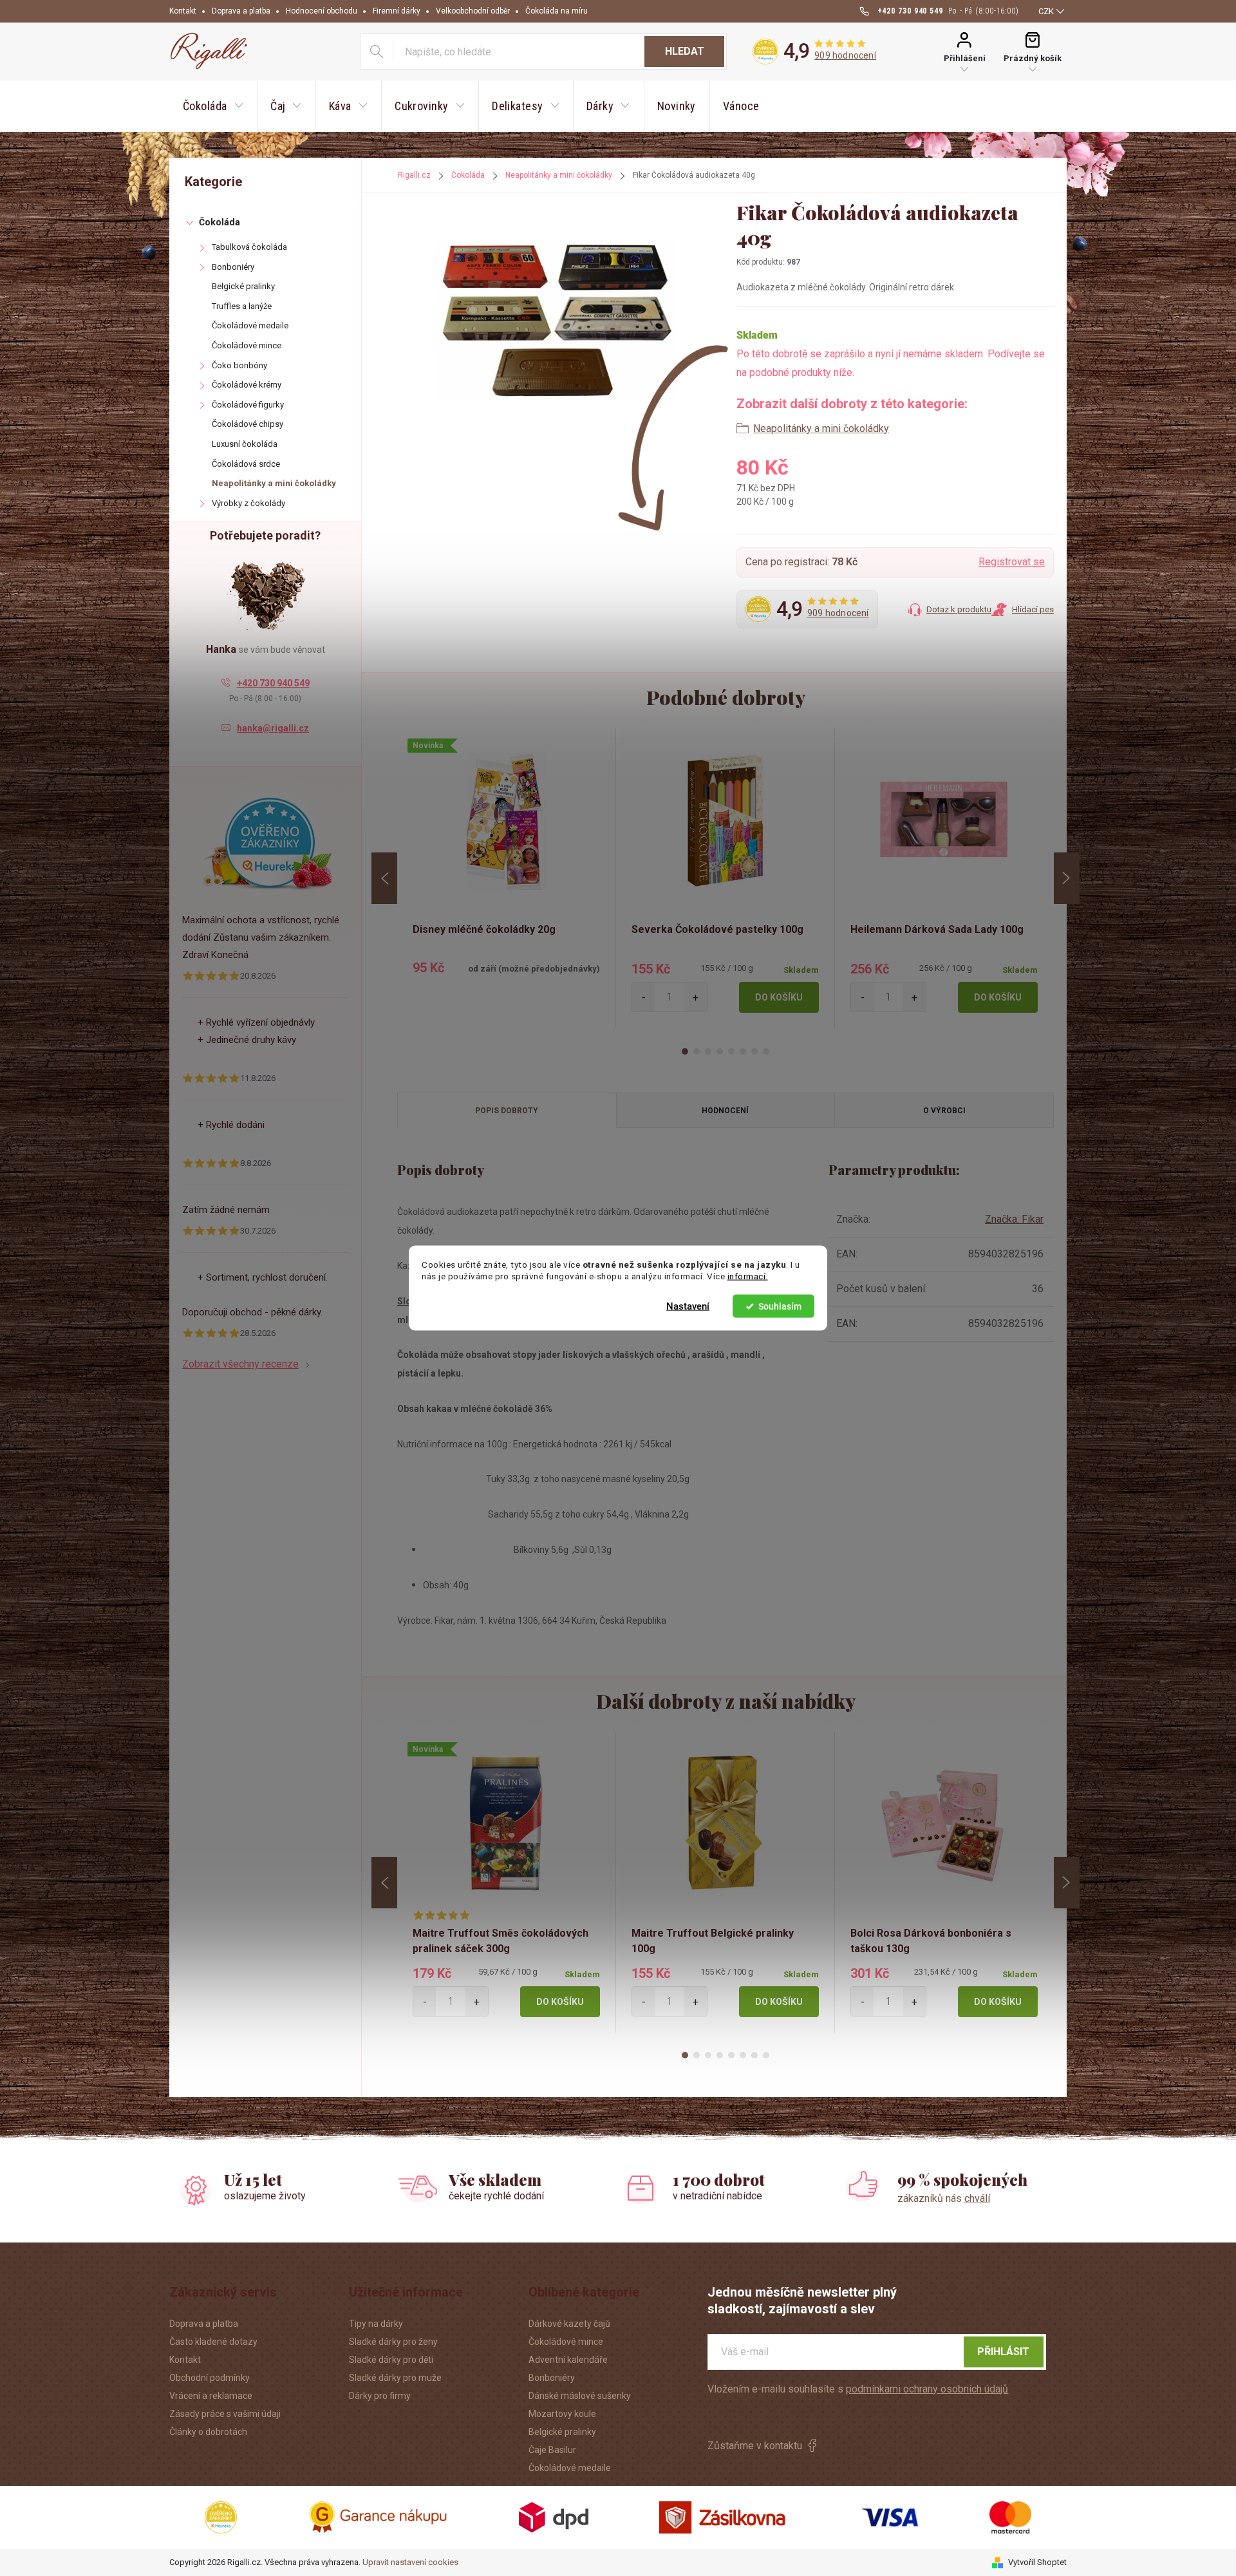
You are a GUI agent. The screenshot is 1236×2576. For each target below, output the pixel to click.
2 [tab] (697, 1051)
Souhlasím (780, 1306)
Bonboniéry (233, 267)
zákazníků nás (944, 2198)
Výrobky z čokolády (248, 503)
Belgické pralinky (243, 286)
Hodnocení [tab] (725, 1111)
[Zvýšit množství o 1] (696, 997)
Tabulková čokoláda (249, 247)
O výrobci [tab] (944, 1111)
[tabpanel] (507, 878)
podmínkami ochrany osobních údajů (927, 2389)
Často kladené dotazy (213, 2342)
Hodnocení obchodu (322, 11)
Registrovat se (1012, 562)
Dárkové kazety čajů (569, 2324)
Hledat (685, 51)
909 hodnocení (845, 55)
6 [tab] (743, 1051)
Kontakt (183, 11)
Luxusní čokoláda (245, 444)
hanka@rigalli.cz (273, 728)
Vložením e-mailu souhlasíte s (858, 2389)
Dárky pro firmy (380, 2396)
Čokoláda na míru (557, 11)
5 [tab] (731, 1051)
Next (1067, 878)
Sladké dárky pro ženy (393, 2342)
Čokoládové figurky (248, 405)
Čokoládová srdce (246, 464)
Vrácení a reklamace (211, 2396)
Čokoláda (220, 222)
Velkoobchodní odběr (473, 11)
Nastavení (688, 1306)
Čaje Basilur (552, 2450)
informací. (748, 1276)
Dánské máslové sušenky (580, 2396)
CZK (1046, 11)
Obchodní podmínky (210, 2378)
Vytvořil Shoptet (1037, 2562)
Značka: (1014, 1219)
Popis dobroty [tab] (507, 1111)
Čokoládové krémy (247, 385)
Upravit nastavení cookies (410, 2562)
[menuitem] (213, 106)
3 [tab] (708, 1051)
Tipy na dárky (376, 2324)
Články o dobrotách (208, 2432)
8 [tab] (766, 1051)
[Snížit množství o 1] (643, 997)
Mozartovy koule (562, 2414)
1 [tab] (685, 1051)
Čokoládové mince (247, 345)
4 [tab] (720, 1051)
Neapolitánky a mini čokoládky (274, 483)
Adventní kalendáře (568, 2360)
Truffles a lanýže (242, 306)
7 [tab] (754, 1051)
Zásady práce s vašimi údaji (225, 2414)
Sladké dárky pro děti (391, 2360)
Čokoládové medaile (250, 325)
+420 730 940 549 (273, 683)
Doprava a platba (241, 11)
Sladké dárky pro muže (395, 2378)
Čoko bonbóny (239, 365)
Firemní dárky (397, 11)
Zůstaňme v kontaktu (755, 2446)
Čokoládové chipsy (248, 424)
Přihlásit (1003, 2352)
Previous (384, 878)
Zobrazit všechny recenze (240, 1364)
